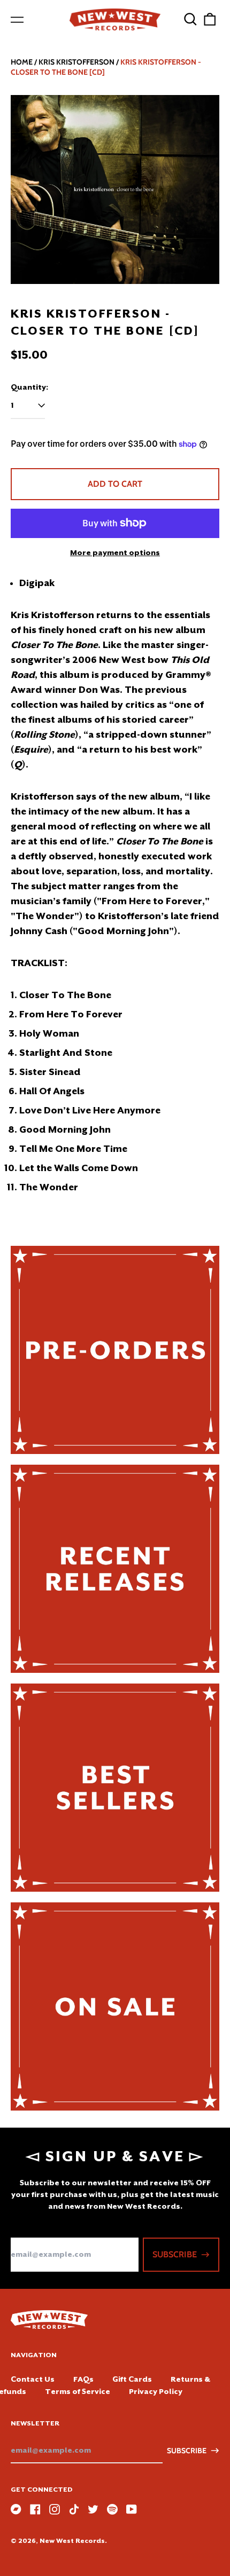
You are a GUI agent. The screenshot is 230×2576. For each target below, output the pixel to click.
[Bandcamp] (16, 2509)
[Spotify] (112, 2509)
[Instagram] (55, 2509)
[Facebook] (35, 2509)
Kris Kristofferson (76, 62)
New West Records (72, 2541)
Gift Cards (132, 2379)
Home (22, 62)
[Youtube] (132, 2509)
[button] (190, 19)
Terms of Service (78, 2391)
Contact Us (33, 2379)
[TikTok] (74, 2509)
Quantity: (29, 387)
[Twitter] (93, 2509)
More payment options (115, 552)
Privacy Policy (156, 2391)
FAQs (83, 2379)
